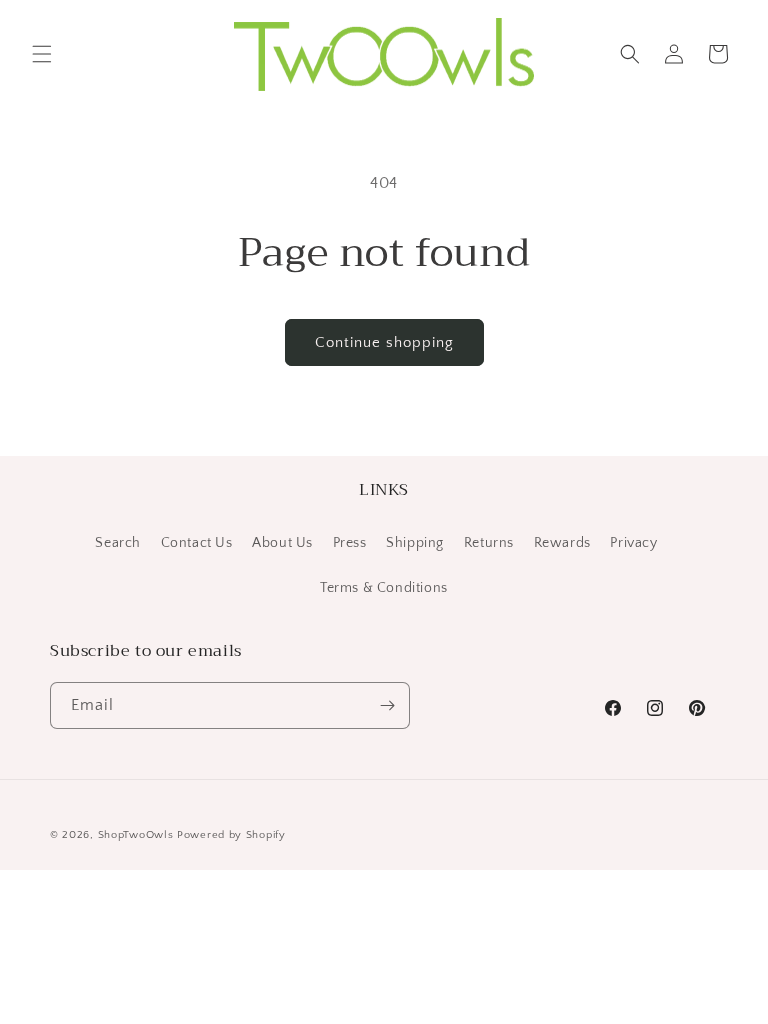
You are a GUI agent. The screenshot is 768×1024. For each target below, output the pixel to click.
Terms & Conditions (384, 588)
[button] (42, 54)
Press (350, 543)
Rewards (562, 543)
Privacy (633, 543)
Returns (489, 543)
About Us (282, 543)
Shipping (415, 543)
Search (118, 543)
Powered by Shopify (231, 835)
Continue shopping (384, 342)
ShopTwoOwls (137, 835)
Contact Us (197, 543)
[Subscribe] (387, 705)
